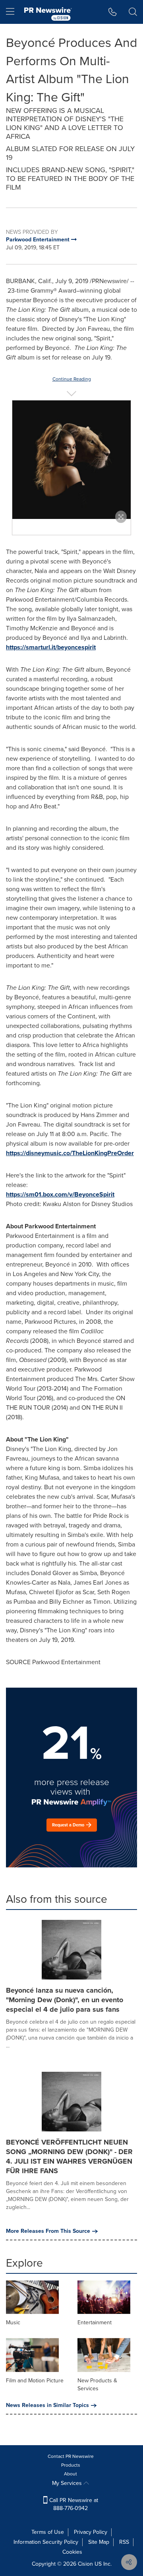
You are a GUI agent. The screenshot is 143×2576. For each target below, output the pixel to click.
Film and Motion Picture (35, 2381)
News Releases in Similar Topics (47, 2405)
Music (13, 2322)
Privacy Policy (91, 2532)
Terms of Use (48, 2532)
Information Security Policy (46, 2542)
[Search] (133, 12)
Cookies (72, 2552)
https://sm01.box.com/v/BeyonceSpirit (60, 1194)
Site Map (99, 2542)
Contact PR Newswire (71, 2456)
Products (71, 2465)
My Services (68, 2483)
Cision (85, 2564)
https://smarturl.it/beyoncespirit (51, 647)
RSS (124, 2542)
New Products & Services (97, 2385)
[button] (71, 460)
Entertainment (95, 2322)
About (71, 2474)
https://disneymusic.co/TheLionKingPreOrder (70, 1153)
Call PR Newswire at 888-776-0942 (73, 2504)
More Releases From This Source (48, 2231)
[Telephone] (113, 12)
